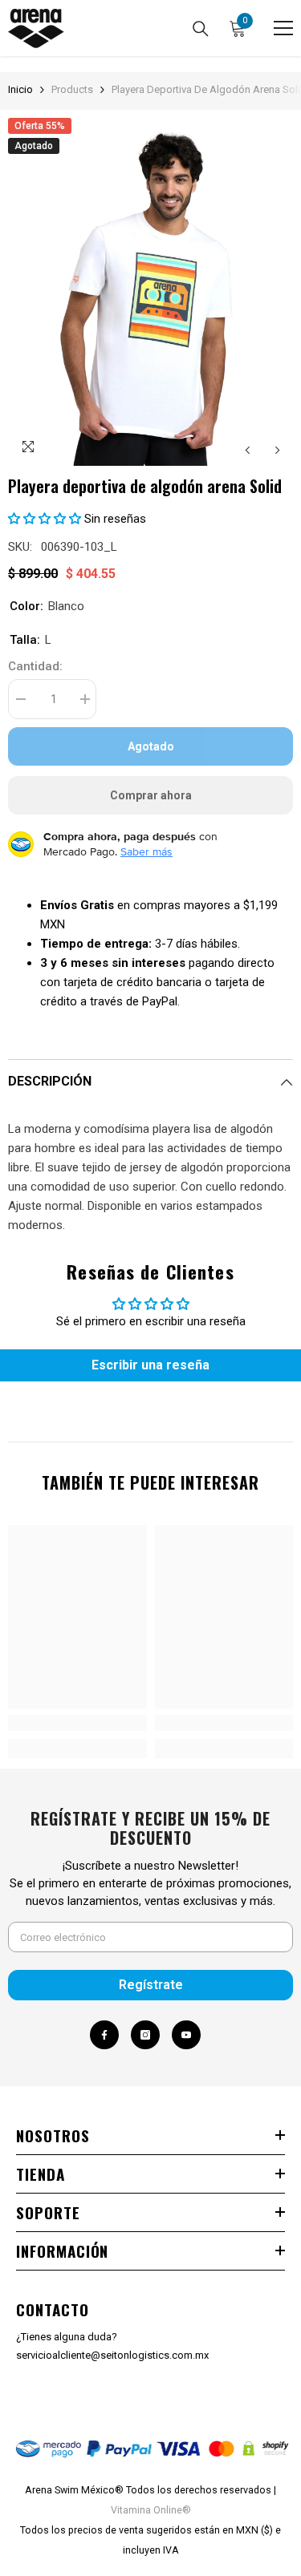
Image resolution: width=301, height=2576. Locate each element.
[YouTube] (186, 2035)
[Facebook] (104, 2035)
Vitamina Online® (151, 2510)
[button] (248, 450)
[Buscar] (201, 29)
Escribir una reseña (150, 1365)
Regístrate (151, 1985)
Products (72, 89)
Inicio (20, 89)
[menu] (283, 28)
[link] (77, 1723)
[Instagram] (145, 2035)
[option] (150, 292)
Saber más (146, 851)
